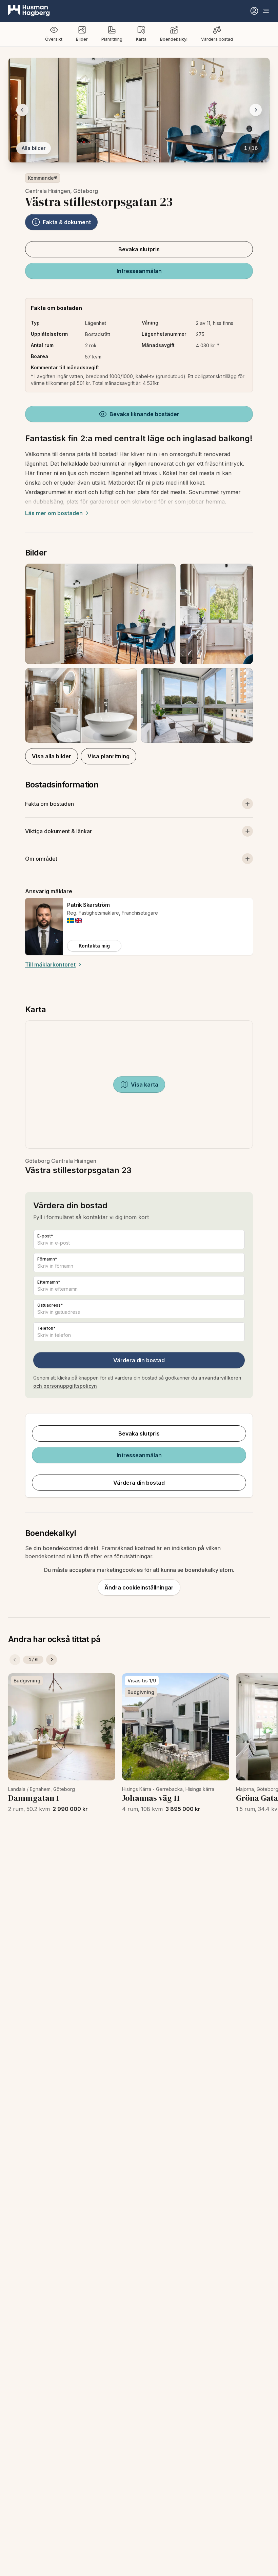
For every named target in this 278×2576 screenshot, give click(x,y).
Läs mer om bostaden (54, 513)
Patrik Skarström (88, 905)
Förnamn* (47, 1259)
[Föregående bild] (22, 110)
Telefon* (46, 1328)
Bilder (82, 39)
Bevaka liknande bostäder (144, 414)
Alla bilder (34, 148)
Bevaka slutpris (139, 249)
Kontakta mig (94, 946)
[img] (71, 921)
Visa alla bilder (52, 756)
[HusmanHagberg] (29, 11)
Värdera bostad (217, 39)
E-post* (45, 1236)
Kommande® (43, 178)
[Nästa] (52, 1660)
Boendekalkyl (174, 39)
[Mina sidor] (254, 11)
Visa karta (145, 1085)
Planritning (112, 39)
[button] (139, 653)
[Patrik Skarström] (44, 926)
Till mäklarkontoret (50, 964)
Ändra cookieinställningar (139, 1587)
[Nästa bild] (256, 110)
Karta (141, 39)
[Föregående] (15, 1660)
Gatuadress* (50, 1305)
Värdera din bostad (139, 1360)
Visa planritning (108, 756)
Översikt (54, 39)
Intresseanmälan (139, 271)
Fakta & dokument (67, 222)
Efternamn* (49, 1282)
